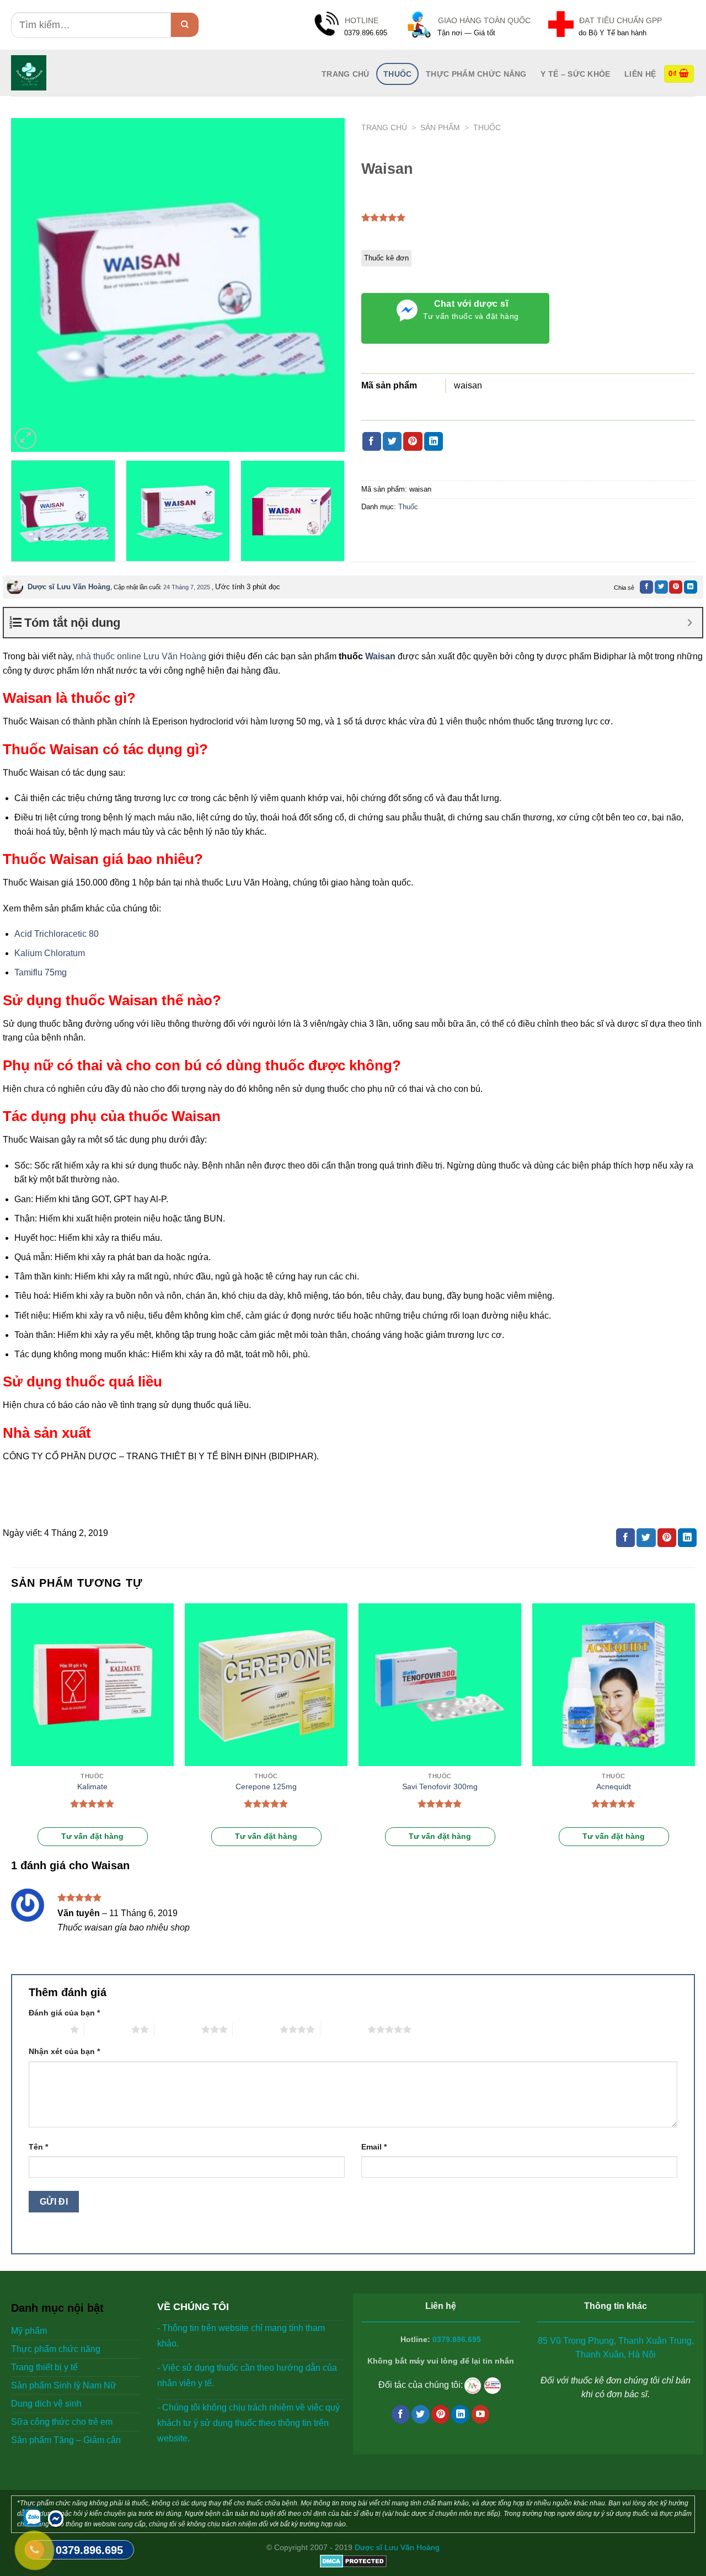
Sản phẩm (440, 128)
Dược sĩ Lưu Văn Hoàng (69, 587)
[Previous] (31, 285)
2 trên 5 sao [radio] (108, 2029)
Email (374, 2147)
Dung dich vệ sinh (46, 2404)
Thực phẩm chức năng (476, 74)
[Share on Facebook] (372, 441)
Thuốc (397, 74)
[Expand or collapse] (690, 623)
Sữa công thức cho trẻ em (62, 2422)
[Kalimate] (92, 1685)
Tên (38, 2147)
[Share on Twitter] (392, 441)
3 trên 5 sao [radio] (178, 2029)
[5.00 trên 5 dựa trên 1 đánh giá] (384, 217)
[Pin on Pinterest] (413, 441)
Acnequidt (614, 1786)
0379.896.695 (457, 2340)
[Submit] (185, 25)
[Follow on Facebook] (401, 2414)
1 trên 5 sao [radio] (47, 2029)
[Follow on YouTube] (481, 2414)
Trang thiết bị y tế (44, 2367)
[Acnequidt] (614, 1685)
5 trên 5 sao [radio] (344, 2029)
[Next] (324, 285)
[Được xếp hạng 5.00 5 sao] (92, 1804)
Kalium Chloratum (50, 953)
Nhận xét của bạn (64, 2051)
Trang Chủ (346, 74)
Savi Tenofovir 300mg (440, 1786)
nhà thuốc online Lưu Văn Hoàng (141, 656)
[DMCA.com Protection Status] (353, 2560)
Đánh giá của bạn (64, 2013)
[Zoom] (26, 438)
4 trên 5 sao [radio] (256, 2029)
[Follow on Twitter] (421, 2414)
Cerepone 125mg (266, 1786)
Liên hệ (640, 74)
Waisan (380, 656)
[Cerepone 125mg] (266, 1685)
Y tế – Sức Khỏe (575, 74)
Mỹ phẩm (29, 2331)
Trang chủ (384, 128)
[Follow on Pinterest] (440, 2414)
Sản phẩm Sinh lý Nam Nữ (64, 2385)
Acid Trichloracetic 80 (57, 934)
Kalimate (92, 1786)
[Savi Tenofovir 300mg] (440, 1685)
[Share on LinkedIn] (434, 441)
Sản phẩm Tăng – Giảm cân (66, 2440)
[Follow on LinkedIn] (460, 2414)
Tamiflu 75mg (41, 972)
